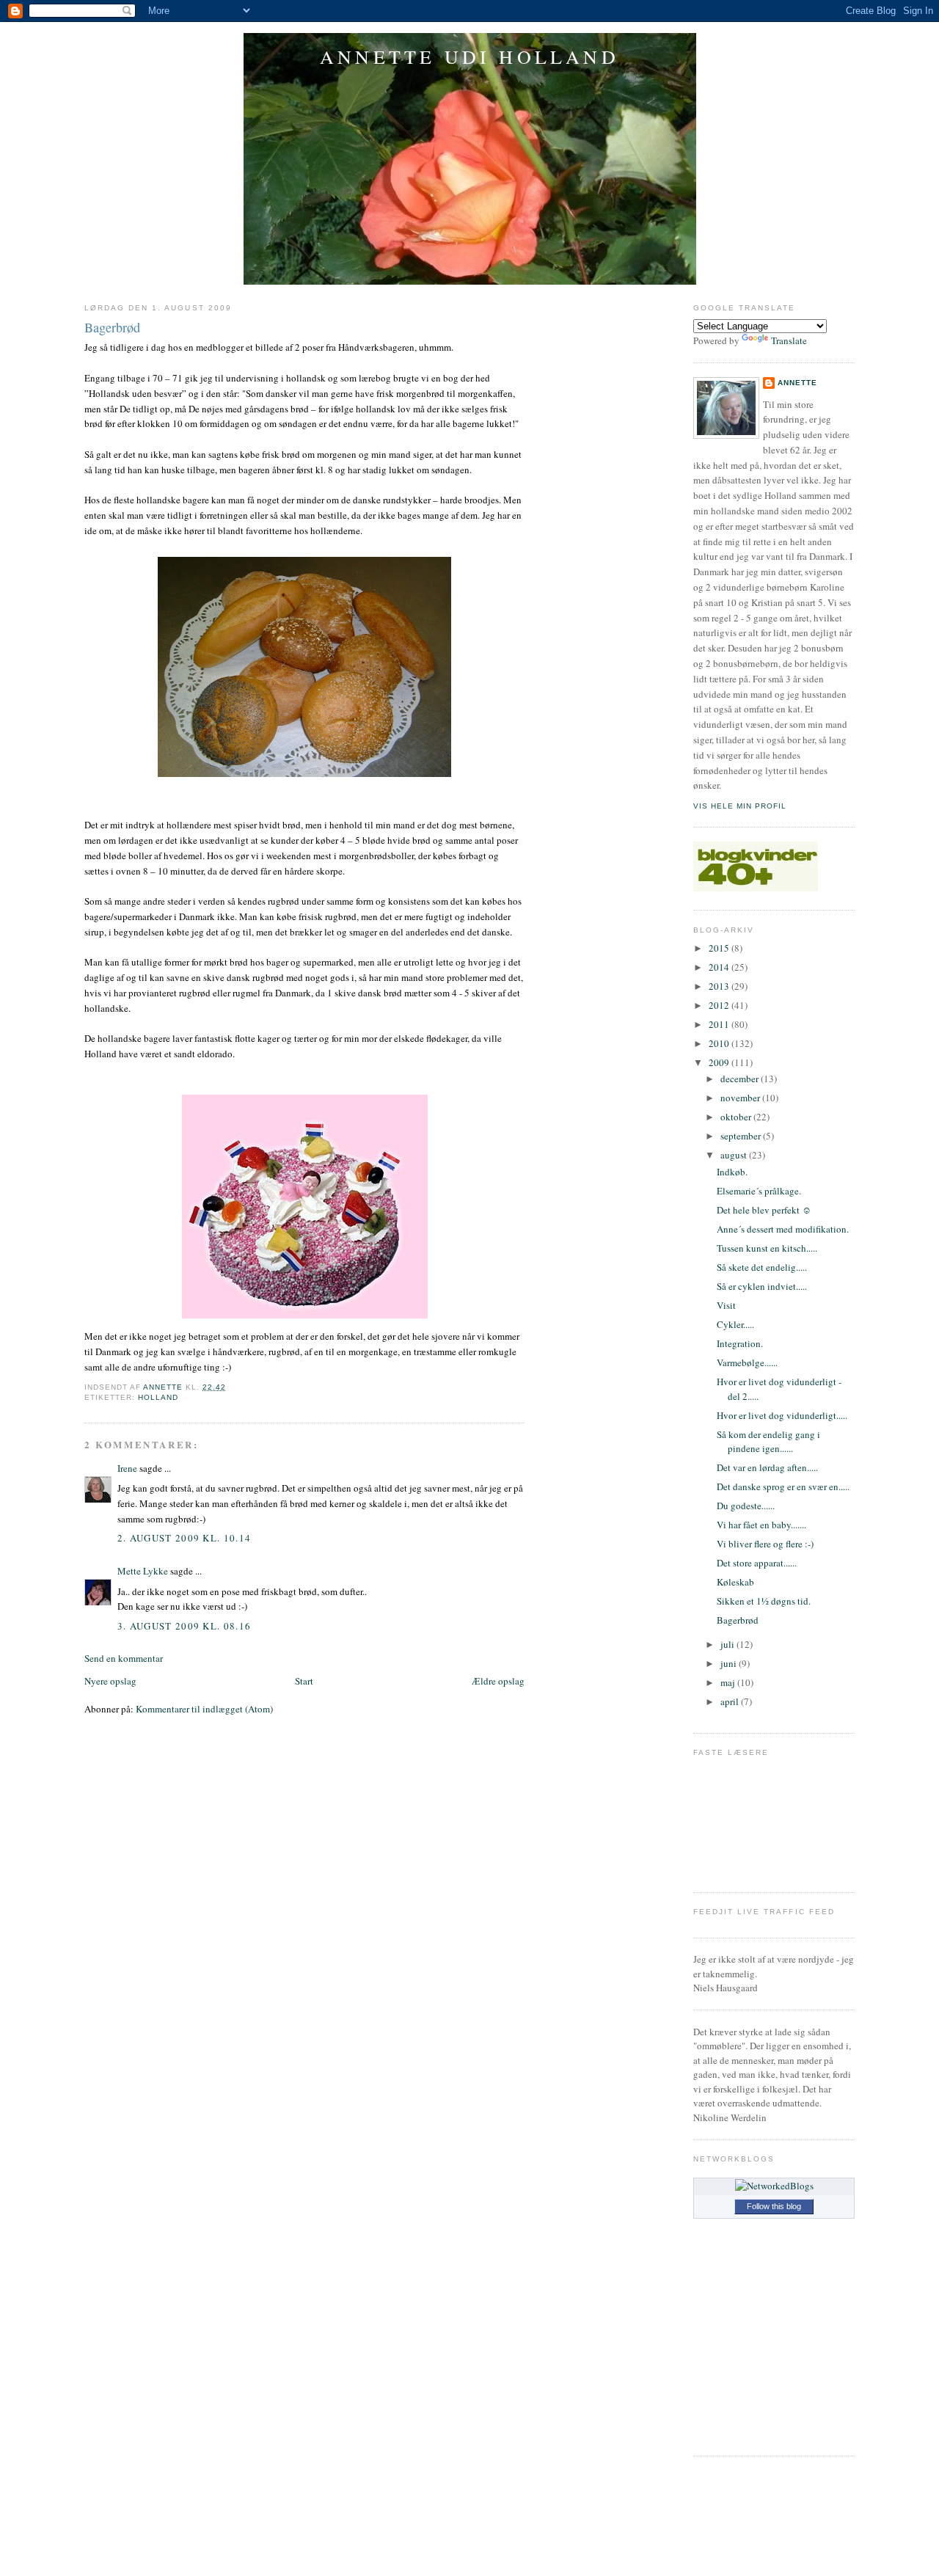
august (735, 1155)
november (741, 1098)
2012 (720, 1005)
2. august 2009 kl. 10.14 (184, 1538)
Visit (726, 1305)
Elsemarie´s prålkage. (759, 1191)
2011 (720, 1024)
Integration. (740, 1343)
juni (730, 1663)
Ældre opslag (498, 1681)
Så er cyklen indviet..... (762, 1286)
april (731, 1701)
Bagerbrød (738, 1620)
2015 (720, 948)
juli (728, 1644)
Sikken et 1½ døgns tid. (764, 1601)
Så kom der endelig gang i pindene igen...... (768, 1442)
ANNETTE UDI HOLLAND (469, 56)
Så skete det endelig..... (762, 1267)
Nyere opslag (110, 1681)
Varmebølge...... (747, 1362)
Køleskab (735, 1582)
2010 (720, 1043)
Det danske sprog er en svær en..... (783, 1486)
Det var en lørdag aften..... (767, 1467)
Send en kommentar (124, 1658)
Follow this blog (774, 2206)
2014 (720, 967)
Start (304, 1681)
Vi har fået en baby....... (761, 1525)
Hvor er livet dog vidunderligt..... (782, 1415)
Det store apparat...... (757, 1563)
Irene (127, 1468)
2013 (720, 986)
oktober (737, 1117)
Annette (797, 383)
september (742, 1136)
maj (729, 1682)
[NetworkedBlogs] (774, 2186)
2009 (720, 1062)
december (741, 1079)
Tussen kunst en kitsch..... (767, 1248)
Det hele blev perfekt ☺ (764, 1210)
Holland (158, 1397)
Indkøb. (732, 1172)
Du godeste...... (746, 1506)
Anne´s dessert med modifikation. (783, 1229)
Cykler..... (735, 1324)
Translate (789, 340)
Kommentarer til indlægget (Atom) (204, 1709)
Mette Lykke (143, 1571)
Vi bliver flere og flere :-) (765, 1544)
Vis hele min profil (740, 806)
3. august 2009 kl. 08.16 (184, 1626)
